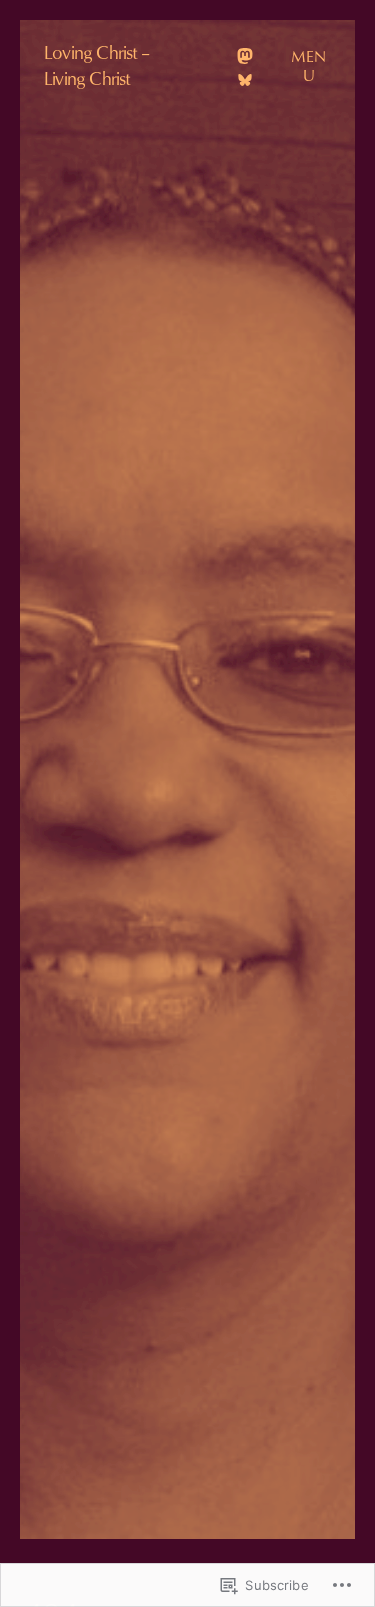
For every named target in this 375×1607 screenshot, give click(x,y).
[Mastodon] (245, 56)
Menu (308, 65)
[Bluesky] (245, 80)
